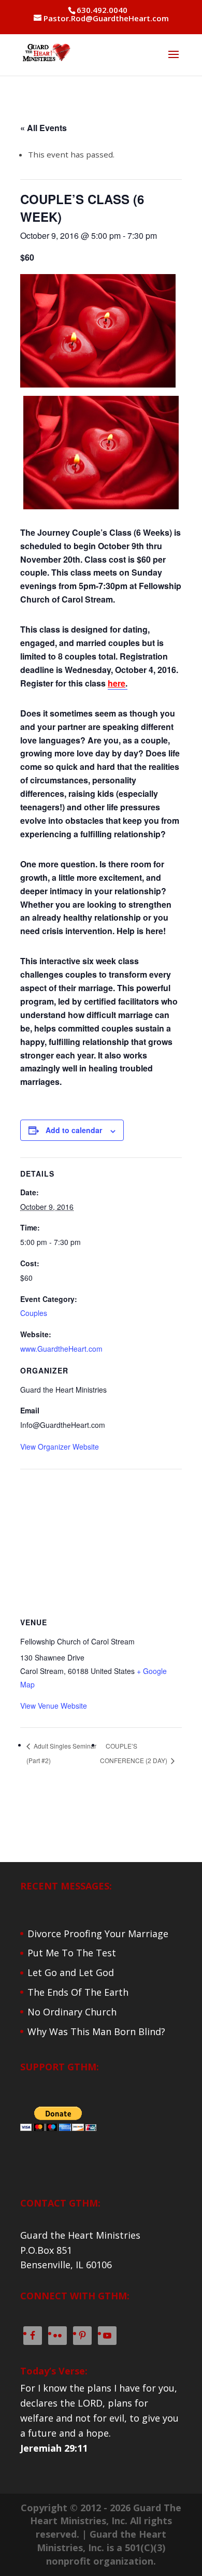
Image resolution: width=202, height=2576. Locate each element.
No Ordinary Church (72, 2012)
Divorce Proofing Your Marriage (98, 1934)
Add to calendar (74, 1130)
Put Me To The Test (72, 1953)
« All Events (44, 128)
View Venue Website (54, 1706)
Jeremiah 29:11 (54, 2448)
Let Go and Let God (71, 1972)
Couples (34, 1313)
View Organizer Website (60, 1447)
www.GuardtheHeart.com (61, 1349)
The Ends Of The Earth (78, 1992)
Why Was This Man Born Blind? (96, 2031)
